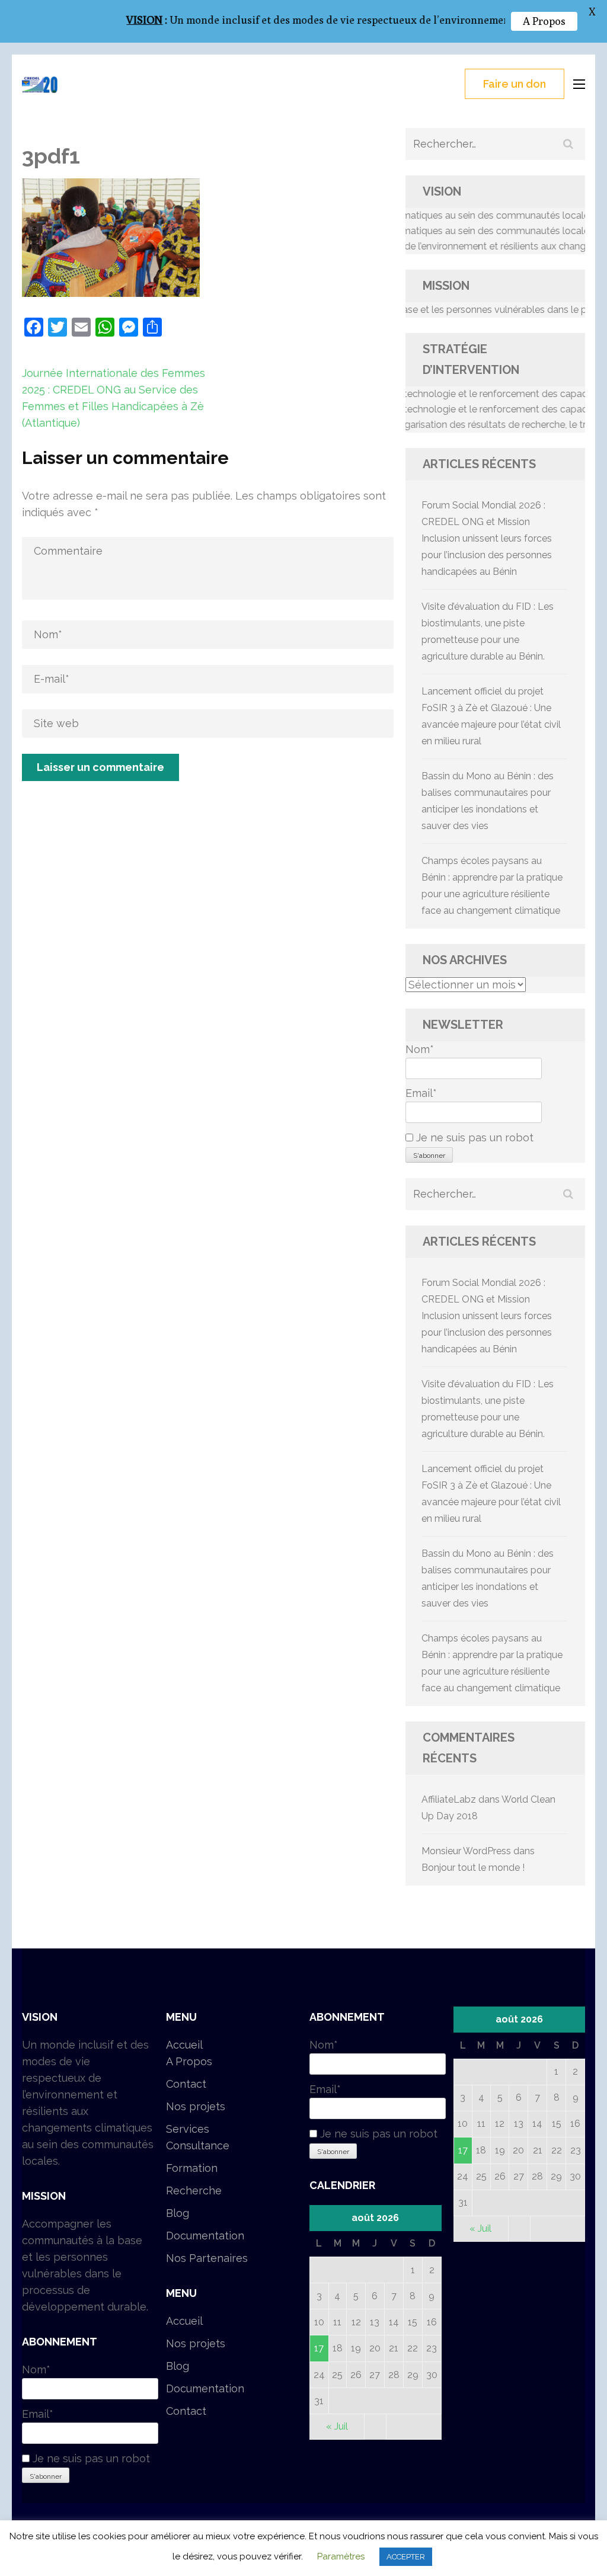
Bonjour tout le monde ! (473, 1868)
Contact (186, 2084)
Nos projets (196, 2106)
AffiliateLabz (449, 1799)
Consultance (198, 2145)
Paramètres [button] (341, 2556)
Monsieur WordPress (466, 1851)
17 (319, 2348)
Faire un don (515, 84)
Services (188, 2129)
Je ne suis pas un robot (473, 1137)
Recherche (194, 2191)
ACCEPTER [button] (406, 2557)
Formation (192, 2168)
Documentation (205, 2236)
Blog (178, 2213)
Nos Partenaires (207, 2258)
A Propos (189, 2061)
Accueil (184, 2045)
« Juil (337, 2426)
